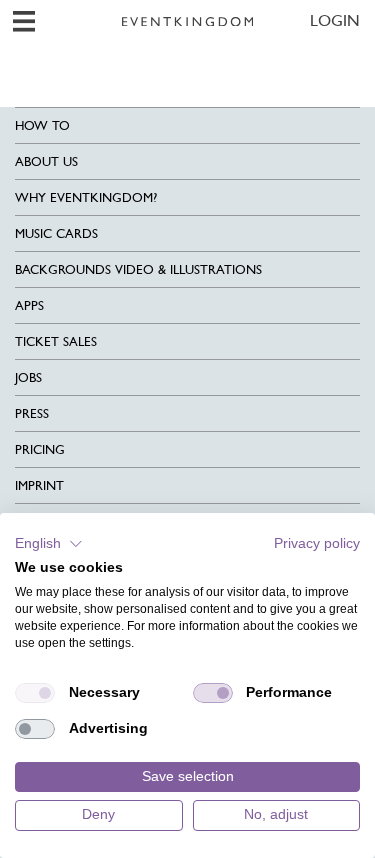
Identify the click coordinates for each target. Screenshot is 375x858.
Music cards (56, 233)
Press (32, 413)
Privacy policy (317, 543)
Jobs (28, 377)
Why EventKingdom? (86, 197)
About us (46, 161)
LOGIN (335, 20)
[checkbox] (35, 693)
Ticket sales (56, 341)
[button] (49, 544)
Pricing (40, 449)
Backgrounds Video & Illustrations (138, 269)
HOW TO (42, 125)
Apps (29, 305)
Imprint (39, 485)
